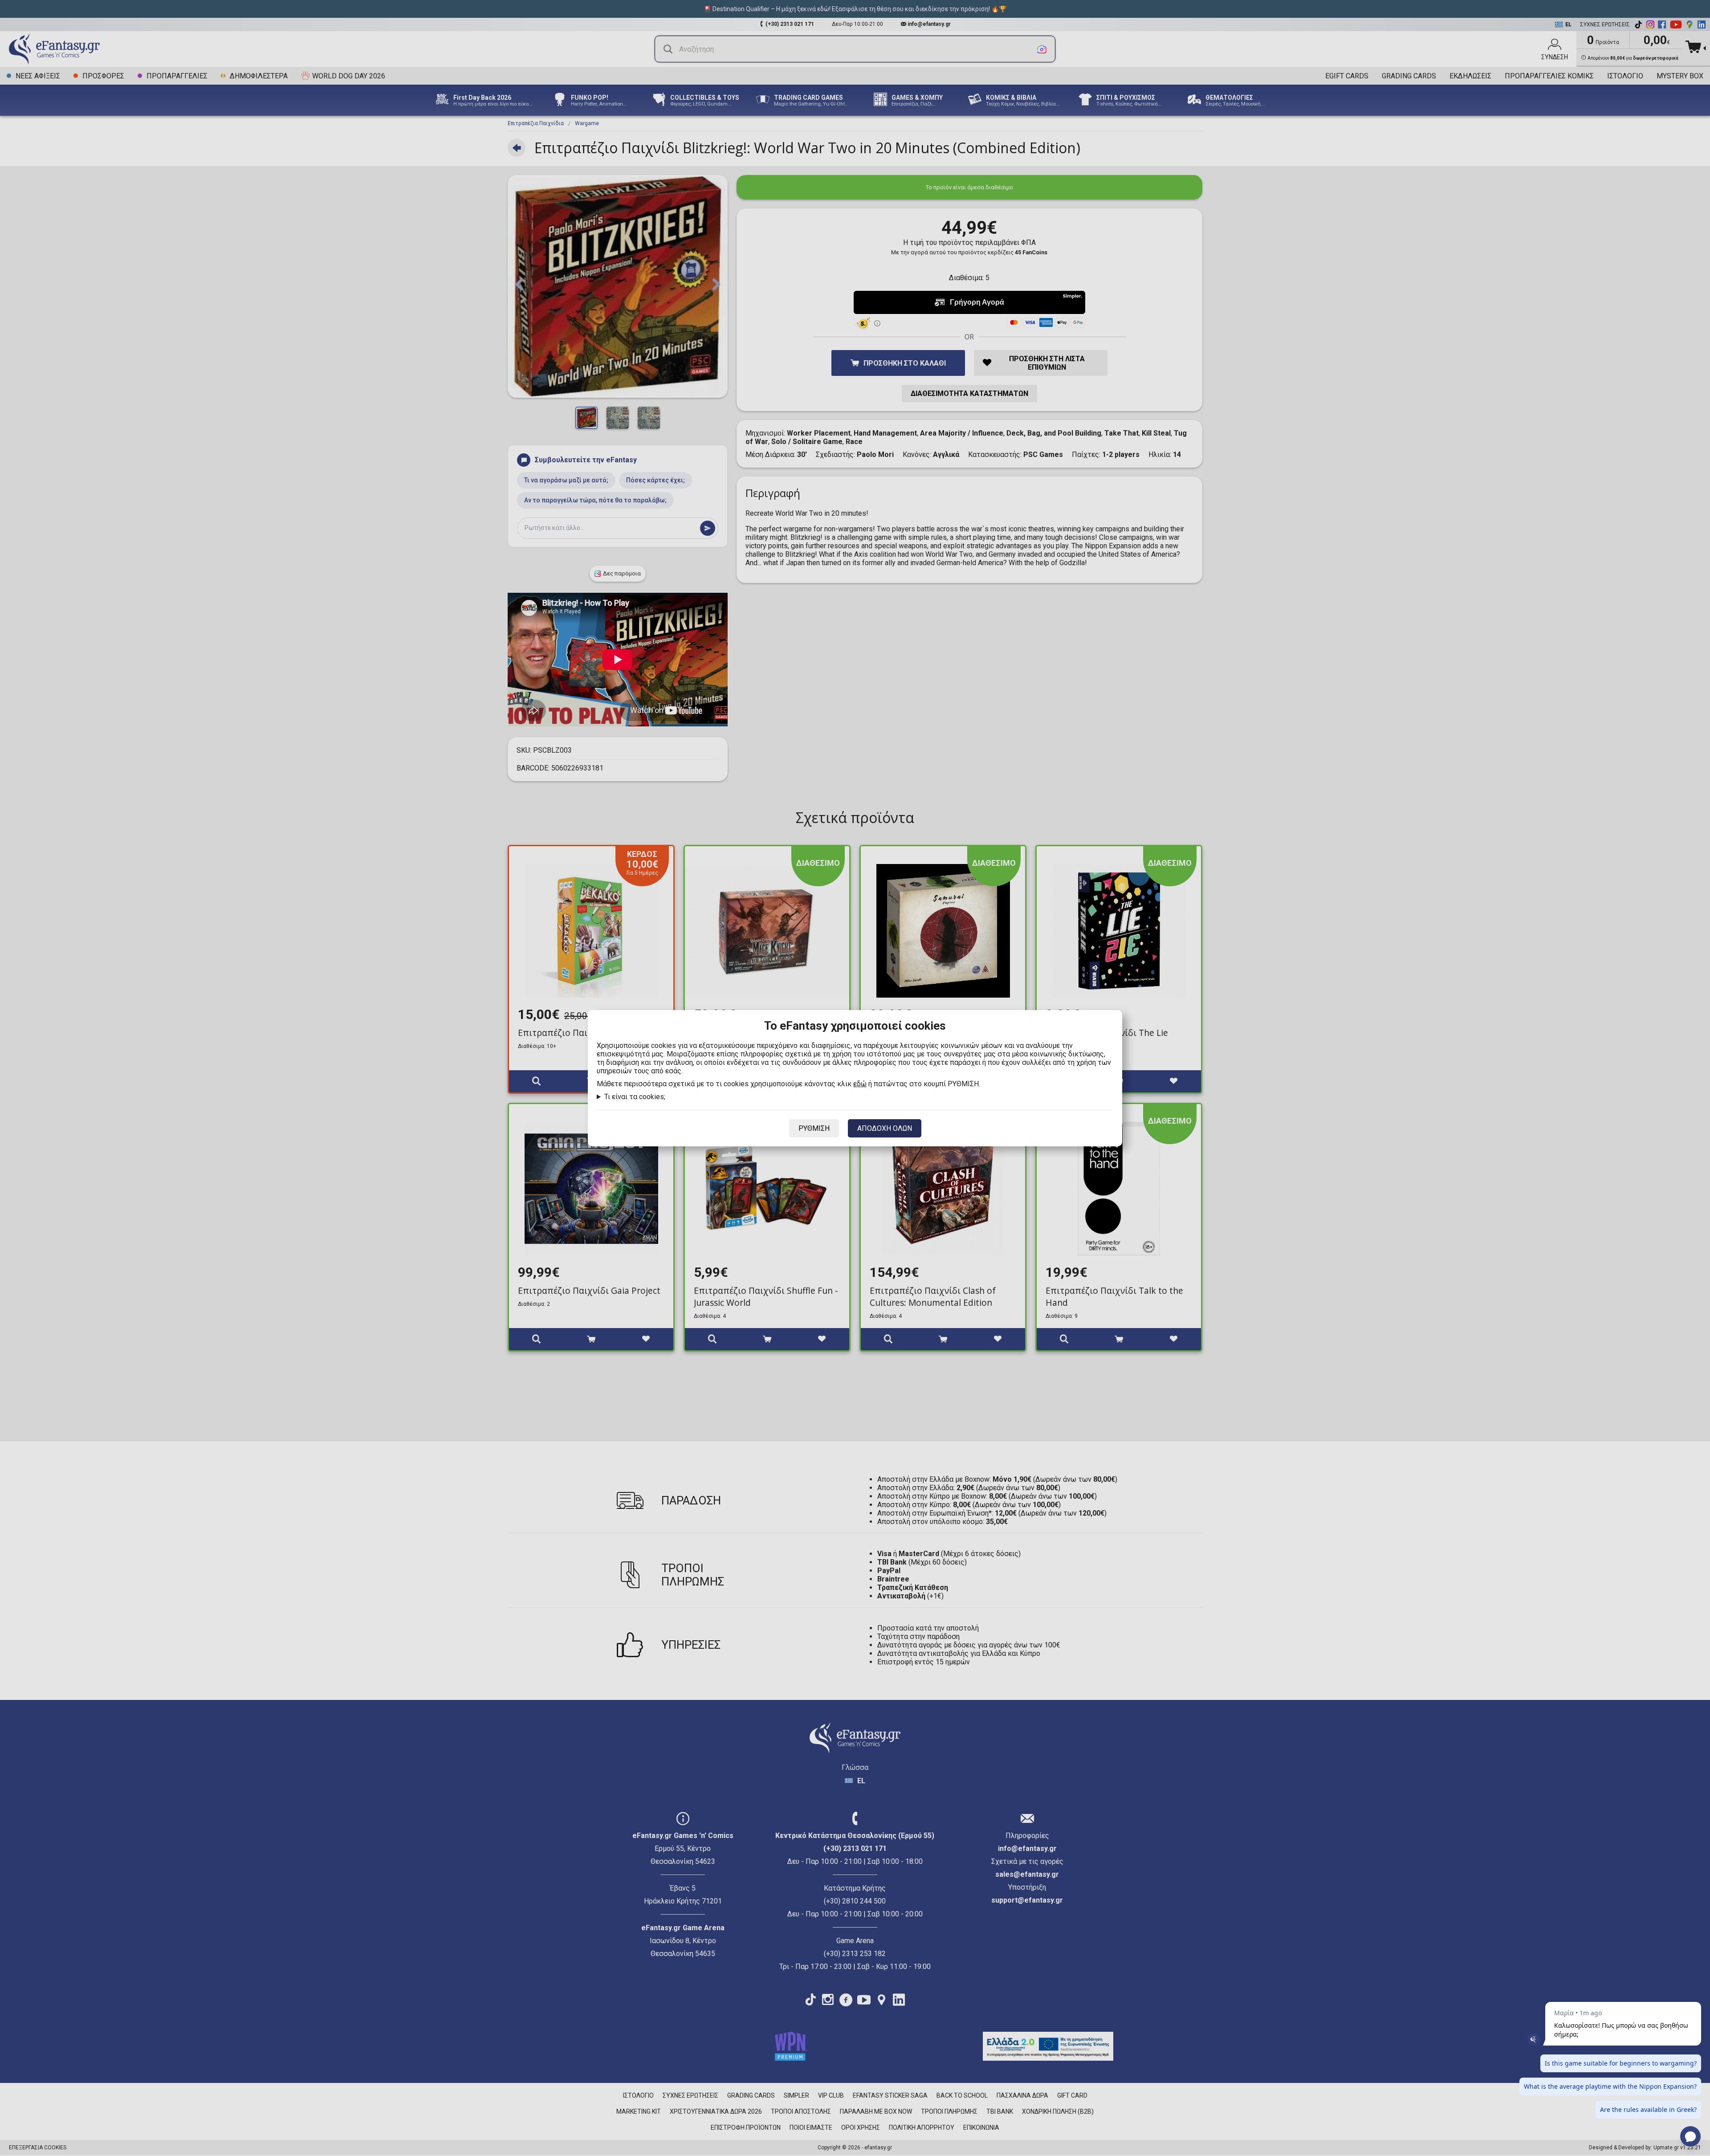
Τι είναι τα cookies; (635, 1097)
